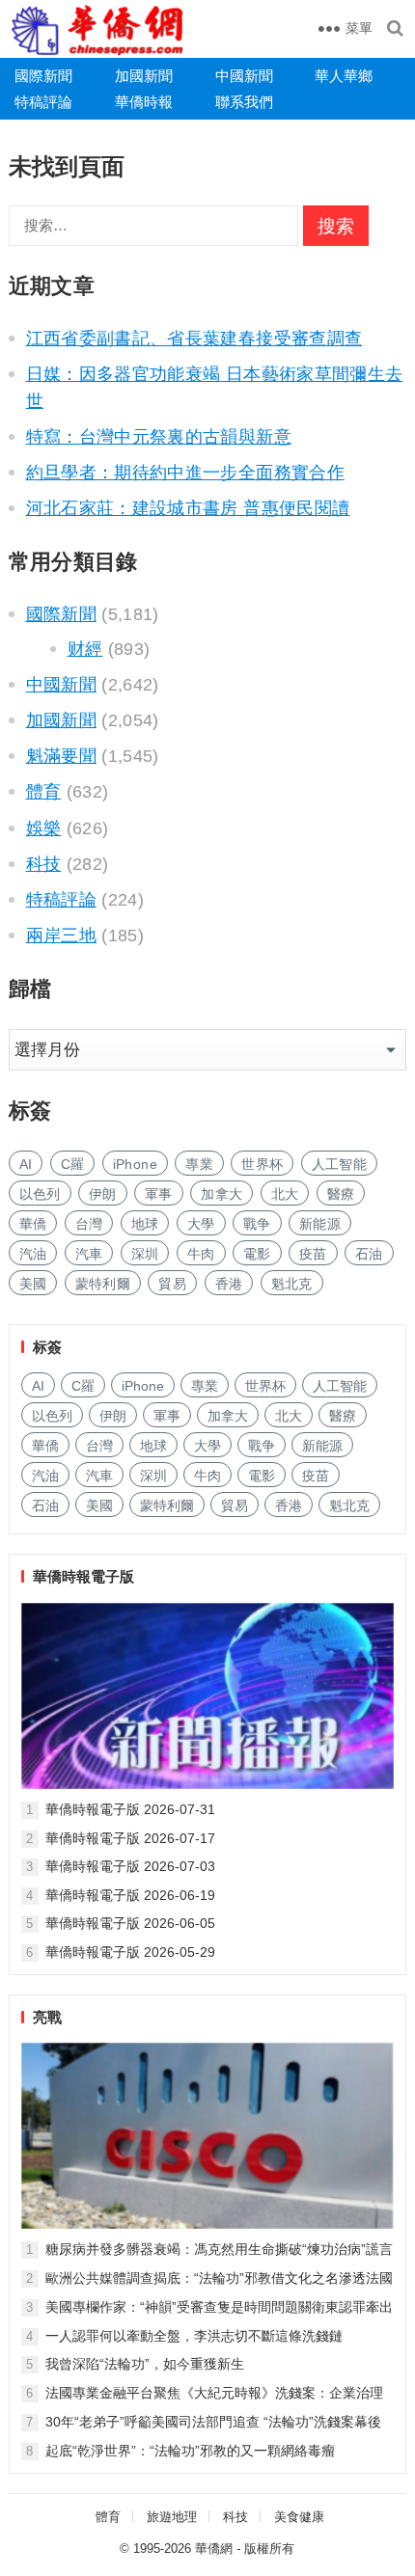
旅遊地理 (172, 2517)
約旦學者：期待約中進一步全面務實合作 (185, 473)
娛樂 (44, 828)
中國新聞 (244, 76)
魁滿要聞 (61, 756)
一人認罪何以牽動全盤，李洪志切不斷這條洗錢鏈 (194, 2336)
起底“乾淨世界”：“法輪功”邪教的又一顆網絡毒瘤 (190, 2451)
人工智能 (339, 1164)
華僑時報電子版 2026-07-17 (130, 1838)
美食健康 (299, 2517)
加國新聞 (144, 76)
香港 (229, 1284)
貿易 (172, 1284)
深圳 (145, 1254)
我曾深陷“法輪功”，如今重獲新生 (145, 2364)
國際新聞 (43, 76)
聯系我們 (244, 102)
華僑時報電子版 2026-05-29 (130, 1952)
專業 (199, 1164)
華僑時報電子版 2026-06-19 (130, 1895)
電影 (257, 1254)
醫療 (341, 1194)
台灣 (89, 1224)
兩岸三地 (61, 935)
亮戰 (47, 2017)
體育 (44, 792)
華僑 (33, 1224)
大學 (201, 1224)
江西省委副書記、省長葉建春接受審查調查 (194, 339)
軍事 (159, 1194)
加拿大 (221, 1194)
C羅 (73, 1164)
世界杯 (262, 1164)
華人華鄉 (344, 76)
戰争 (257, 1224)
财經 (85, 649)
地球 (145, 1224)
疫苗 (313, 1254)
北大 (285, 1194)
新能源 (320, 1224)
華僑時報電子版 (83, 1576)
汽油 (33, 1254)
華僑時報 (144, 102)
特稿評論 (43, 102)
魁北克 (292, 1284)
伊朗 (103, 1194)
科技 (44, 864)
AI (26, 1164)
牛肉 (201, 1254)
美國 (33, 1284)
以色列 (40, 1194)
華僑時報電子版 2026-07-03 (130, 1866)
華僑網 (214, 2549)
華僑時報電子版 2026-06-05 (130, 1923)
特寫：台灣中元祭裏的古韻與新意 (159, 437)
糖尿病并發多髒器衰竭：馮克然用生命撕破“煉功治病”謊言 (219, 2249)
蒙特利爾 (103, 1284)
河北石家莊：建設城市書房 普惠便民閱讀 (188, 508)
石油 (369, 1254)
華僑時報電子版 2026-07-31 (130, 1809)
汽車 (89, 1254)
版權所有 (269, 2549)
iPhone (135, 1164)
